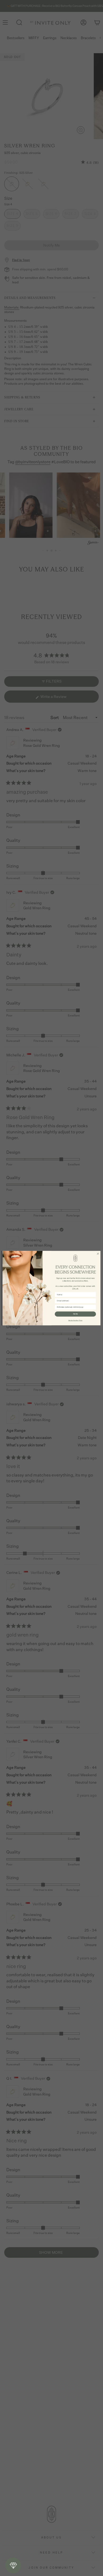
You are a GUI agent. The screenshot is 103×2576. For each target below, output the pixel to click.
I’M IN (76, 1314)
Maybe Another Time (75, 1320)
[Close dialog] (98, 1254)
